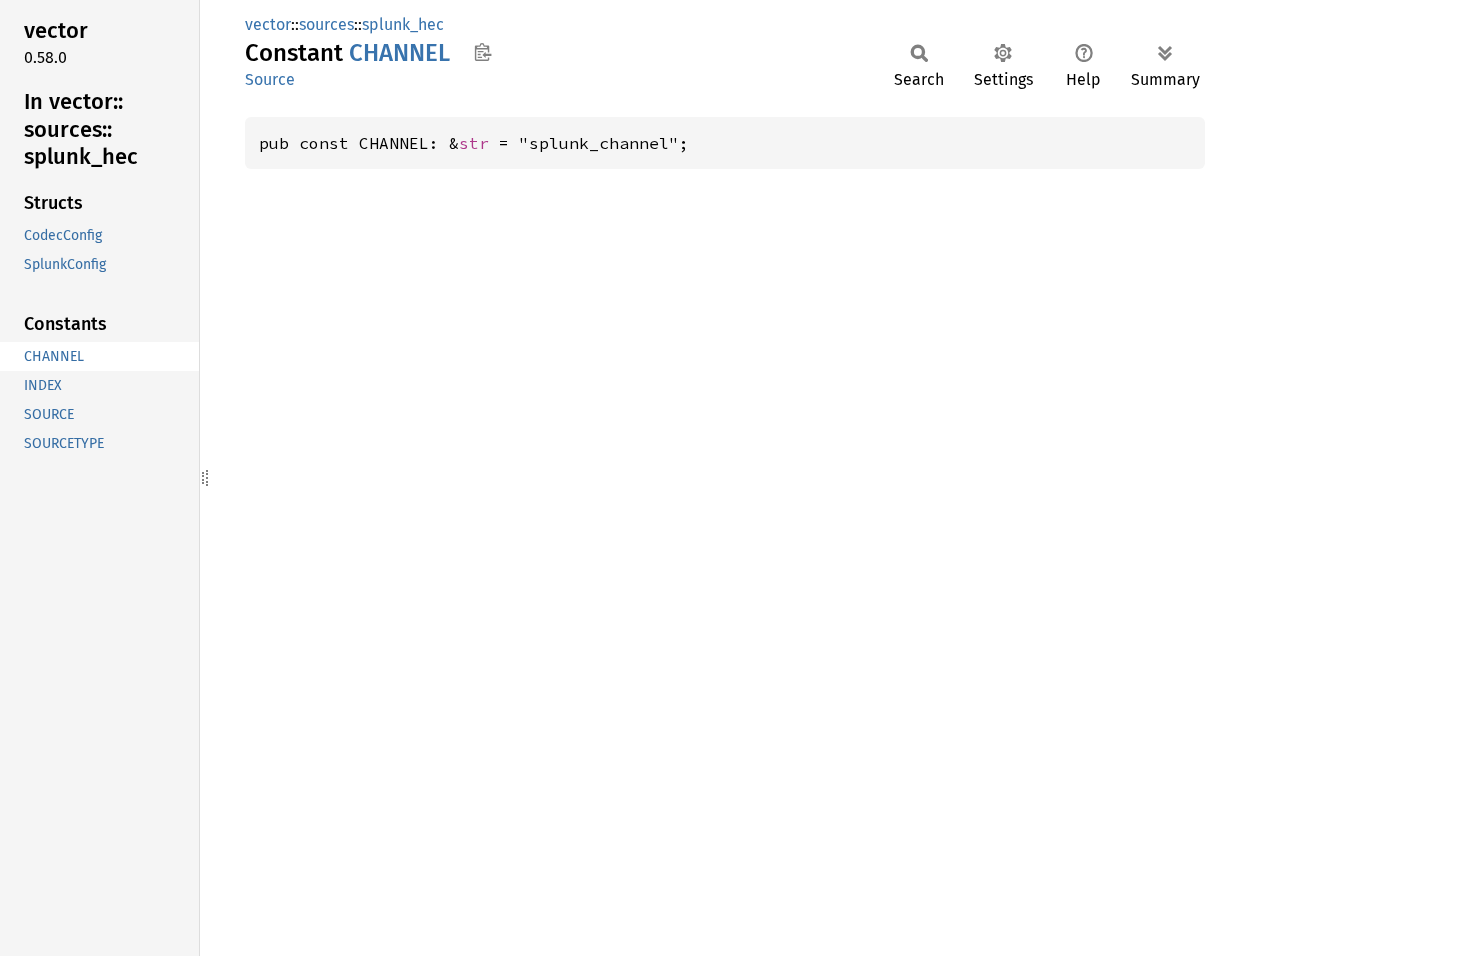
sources (326, 24)
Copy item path (482, 52)
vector (268, 24)
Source (270, 79)
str (474, 143)
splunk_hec (403, 24)
